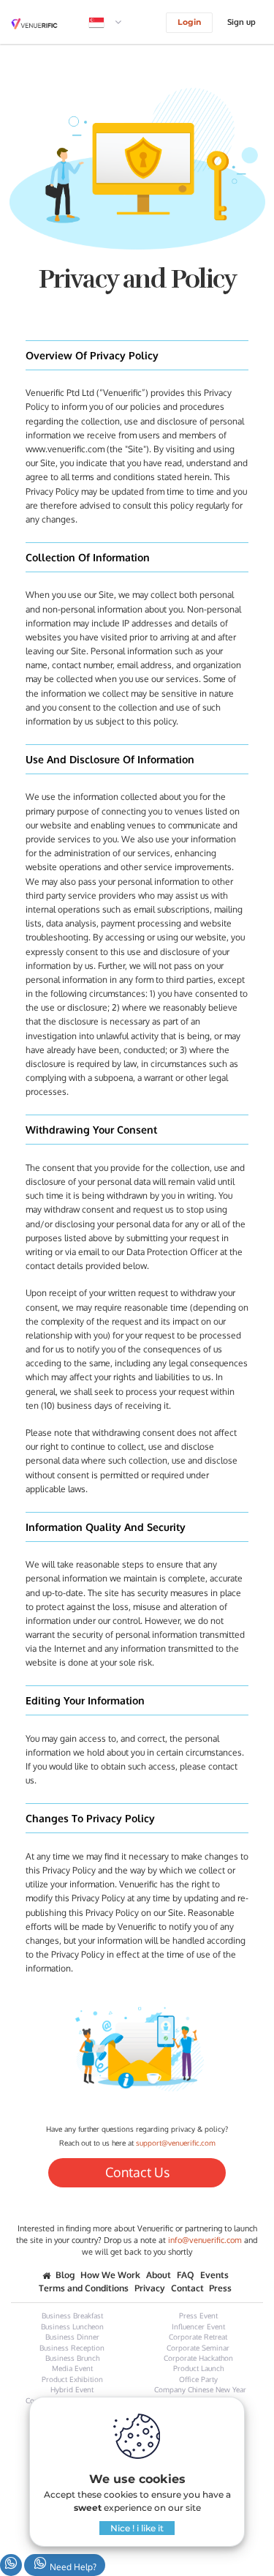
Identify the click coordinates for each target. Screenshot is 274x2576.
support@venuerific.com (176, 2143)
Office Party (198, 2379)
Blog (65, 2275)
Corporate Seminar (198, 2348)
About (159, 2275)
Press (220, 2288)
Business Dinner (72, 2337)
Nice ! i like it (137, 2528)
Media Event (72, 2368)
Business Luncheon (72, 2326)
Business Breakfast (72, 2315)
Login (189, 22)
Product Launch (198, 2368)
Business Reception (72, 2348)
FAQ (186, 2275)
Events (214, 2275)
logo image (45, 24)
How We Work (110, 2275)
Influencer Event (198, 2326)
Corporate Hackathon (198, 2358)
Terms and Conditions (84, 2288)
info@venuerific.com (205, 2240)
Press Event (198, 2315)
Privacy (150, 2288)
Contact (187, 2288)
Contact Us (137, 2172)
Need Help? (72, 2567)
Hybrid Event (72, 2389)
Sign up (241, 22)
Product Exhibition (72, 2379)
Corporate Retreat (198, 2337)
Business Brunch (72, 2358)
